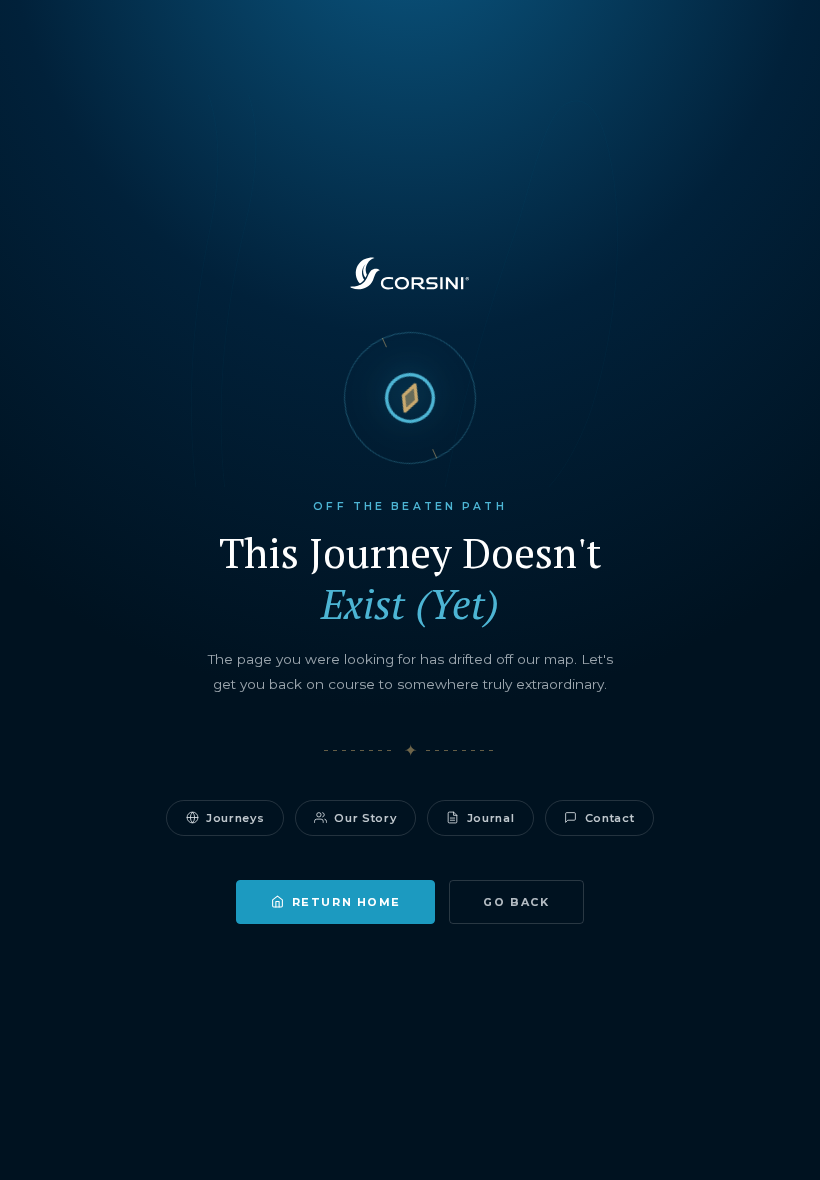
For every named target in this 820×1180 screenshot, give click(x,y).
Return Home (346, 902)
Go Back (516, 902)
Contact (610, 818)
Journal (491, 818)
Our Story (365, 818)
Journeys (235, 818)
